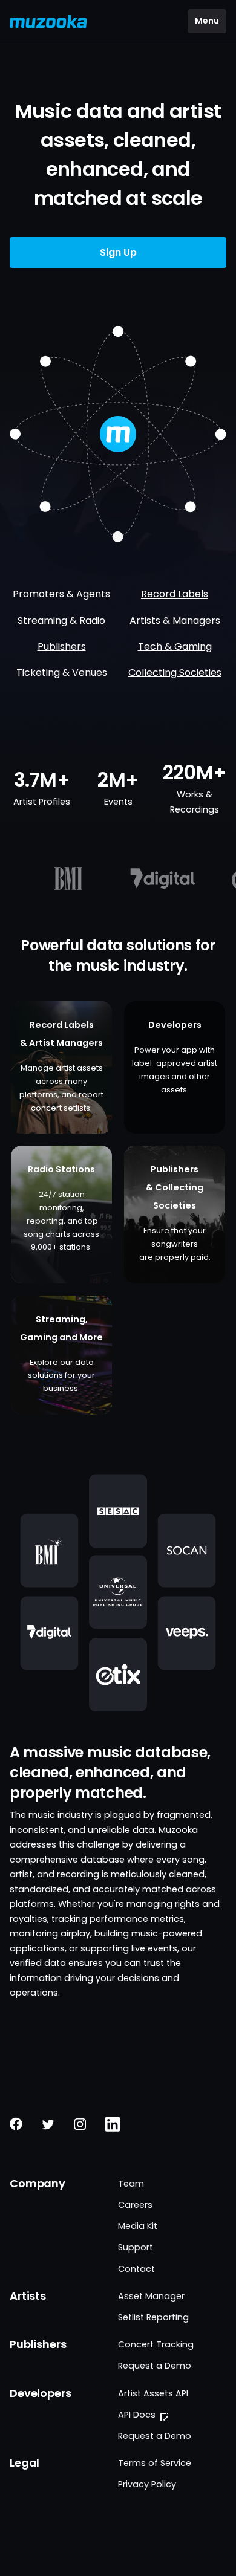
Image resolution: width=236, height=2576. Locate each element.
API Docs (137, 2415)
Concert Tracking (156, 2344)
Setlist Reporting (153, 2317)
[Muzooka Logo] (48, 21)
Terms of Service (155, 2463)
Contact (136, 2269)
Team (131, 2184)
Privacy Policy (147, 2484)
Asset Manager (151, 2296)
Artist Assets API (153, 2393)
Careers (135, 2205)
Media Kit (138, 2226)
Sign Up (118, 252)
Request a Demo (155, 2366)
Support (136, 2247)
